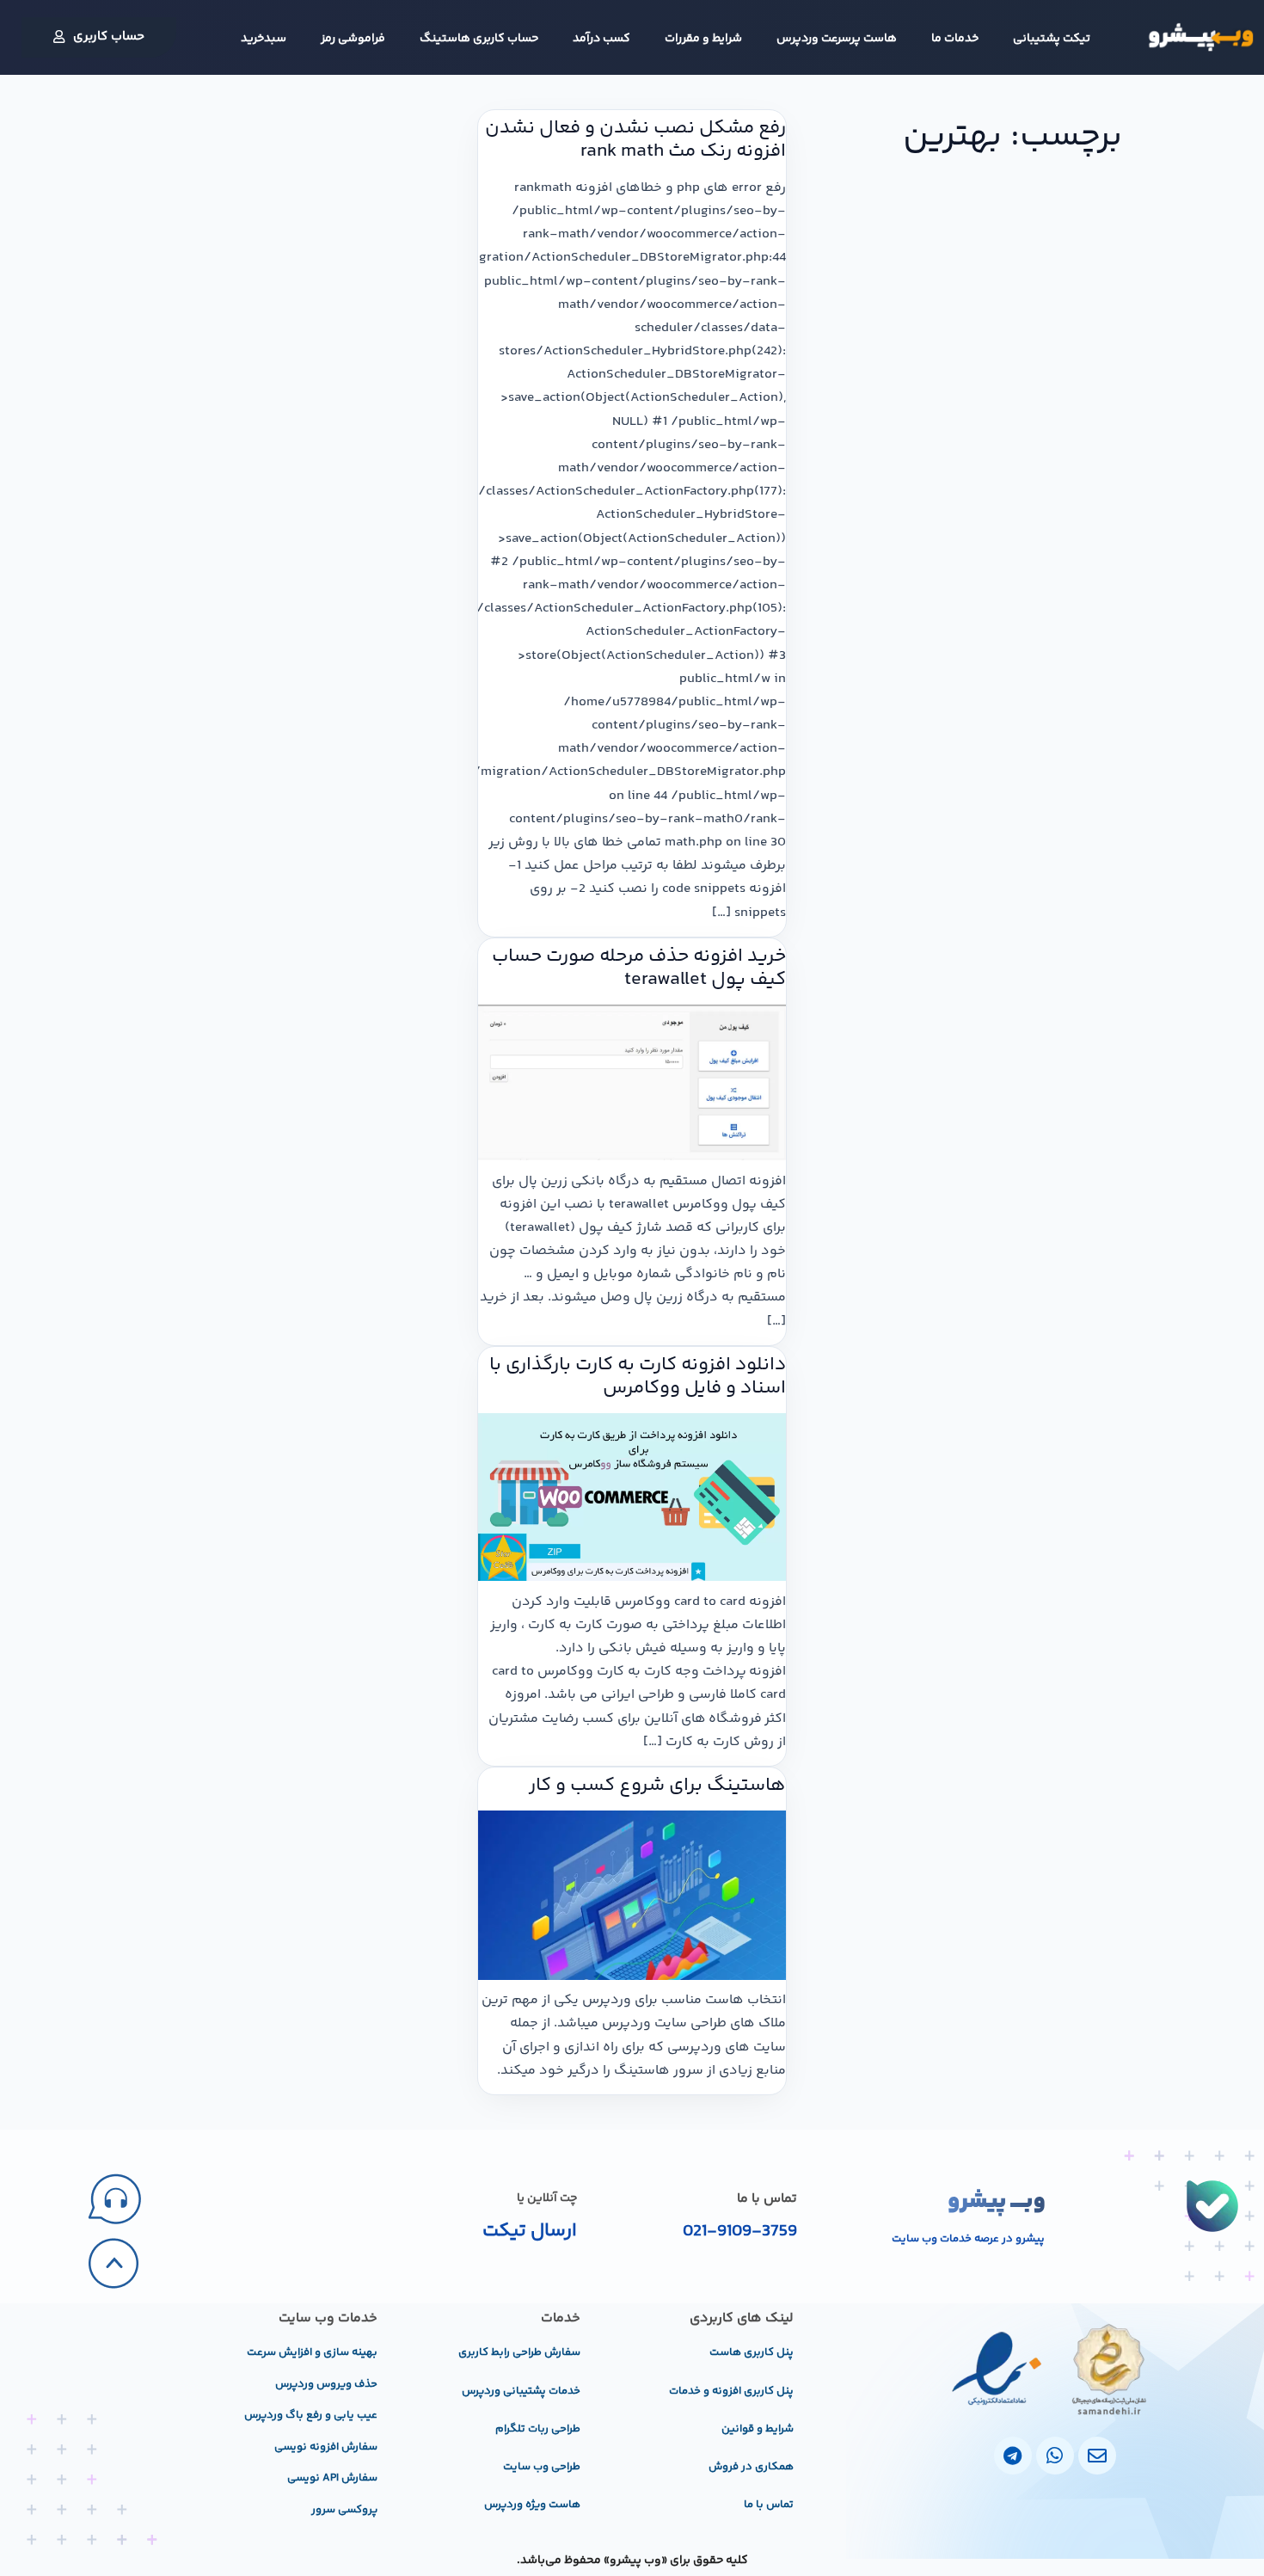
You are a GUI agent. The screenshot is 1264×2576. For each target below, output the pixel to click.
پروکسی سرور (344, 2510)
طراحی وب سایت (542, 2467)
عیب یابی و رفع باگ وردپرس (311, 2415)
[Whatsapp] (1055, 2456)
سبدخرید (264, 39)
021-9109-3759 (740, 2232)
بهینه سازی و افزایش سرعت (312, 2352)
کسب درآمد (601, 39)
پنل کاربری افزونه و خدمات (731, 2391)
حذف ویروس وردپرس (326, 2384)
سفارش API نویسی (332, 2478)
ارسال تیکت (530, 2231)
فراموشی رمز (353, 39)
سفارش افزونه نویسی (326, 2447)
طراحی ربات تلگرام (538, 2429)
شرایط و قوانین (758, 2429)
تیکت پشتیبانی (1052, 39)
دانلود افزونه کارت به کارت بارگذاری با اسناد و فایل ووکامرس (638, 1377)
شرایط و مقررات (703, 39)
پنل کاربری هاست (752, 2352)
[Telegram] (1013, 2456)
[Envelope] (1097, 2456)
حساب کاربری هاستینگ (479, 39)
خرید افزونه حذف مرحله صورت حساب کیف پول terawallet (639, 968)
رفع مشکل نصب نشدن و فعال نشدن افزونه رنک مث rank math (635, 140)
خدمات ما (955, 39)
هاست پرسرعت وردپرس (837, 39)
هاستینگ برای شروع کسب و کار (657, 1786)
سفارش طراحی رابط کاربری (519, 2352)
